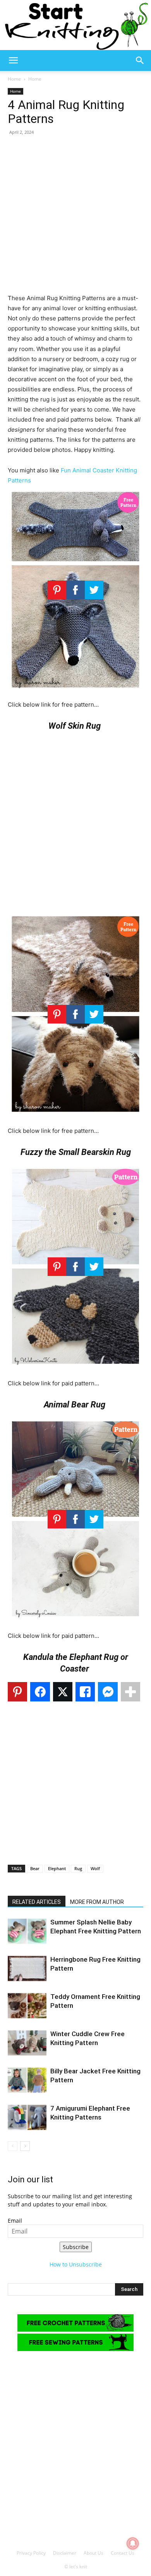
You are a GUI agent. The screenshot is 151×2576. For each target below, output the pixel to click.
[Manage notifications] (133, 2543)
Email (15, 2221)
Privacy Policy (31, 2553)
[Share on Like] (85, 1692)
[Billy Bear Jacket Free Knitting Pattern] (27, 2080)
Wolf (95, 1868)
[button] (13, 61)
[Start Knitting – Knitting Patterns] (75, 25)
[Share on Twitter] (63, 1692)
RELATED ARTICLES (37, 1902)
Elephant (57, 1868)
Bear (35, 1868)
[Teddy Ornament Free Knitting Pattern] (27, 2006)
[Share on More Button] (130, 1692)
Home (14, 79)
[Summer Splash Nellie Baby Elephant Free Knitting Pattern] (27, 1931)
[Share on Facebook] (40, 1692)
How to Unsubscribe (76, 2264)
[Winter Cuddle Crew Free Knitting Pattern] (27, 2043)
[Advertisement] (75, 218)
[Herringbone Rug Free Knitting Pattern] (27, 1968)
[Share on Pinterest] (17, 1692)
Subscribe (76, 2247)
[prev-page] (13, 2146)
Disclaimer (65, 2553)
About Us (94, 2553)
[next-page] (25, 2146)
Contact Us (123, 2553)
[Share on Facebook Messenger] (108, 1692)
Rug (78, 1868)
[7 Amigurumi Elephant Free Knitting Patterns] (27, 2117)
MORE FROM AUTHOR (97, 1902)
